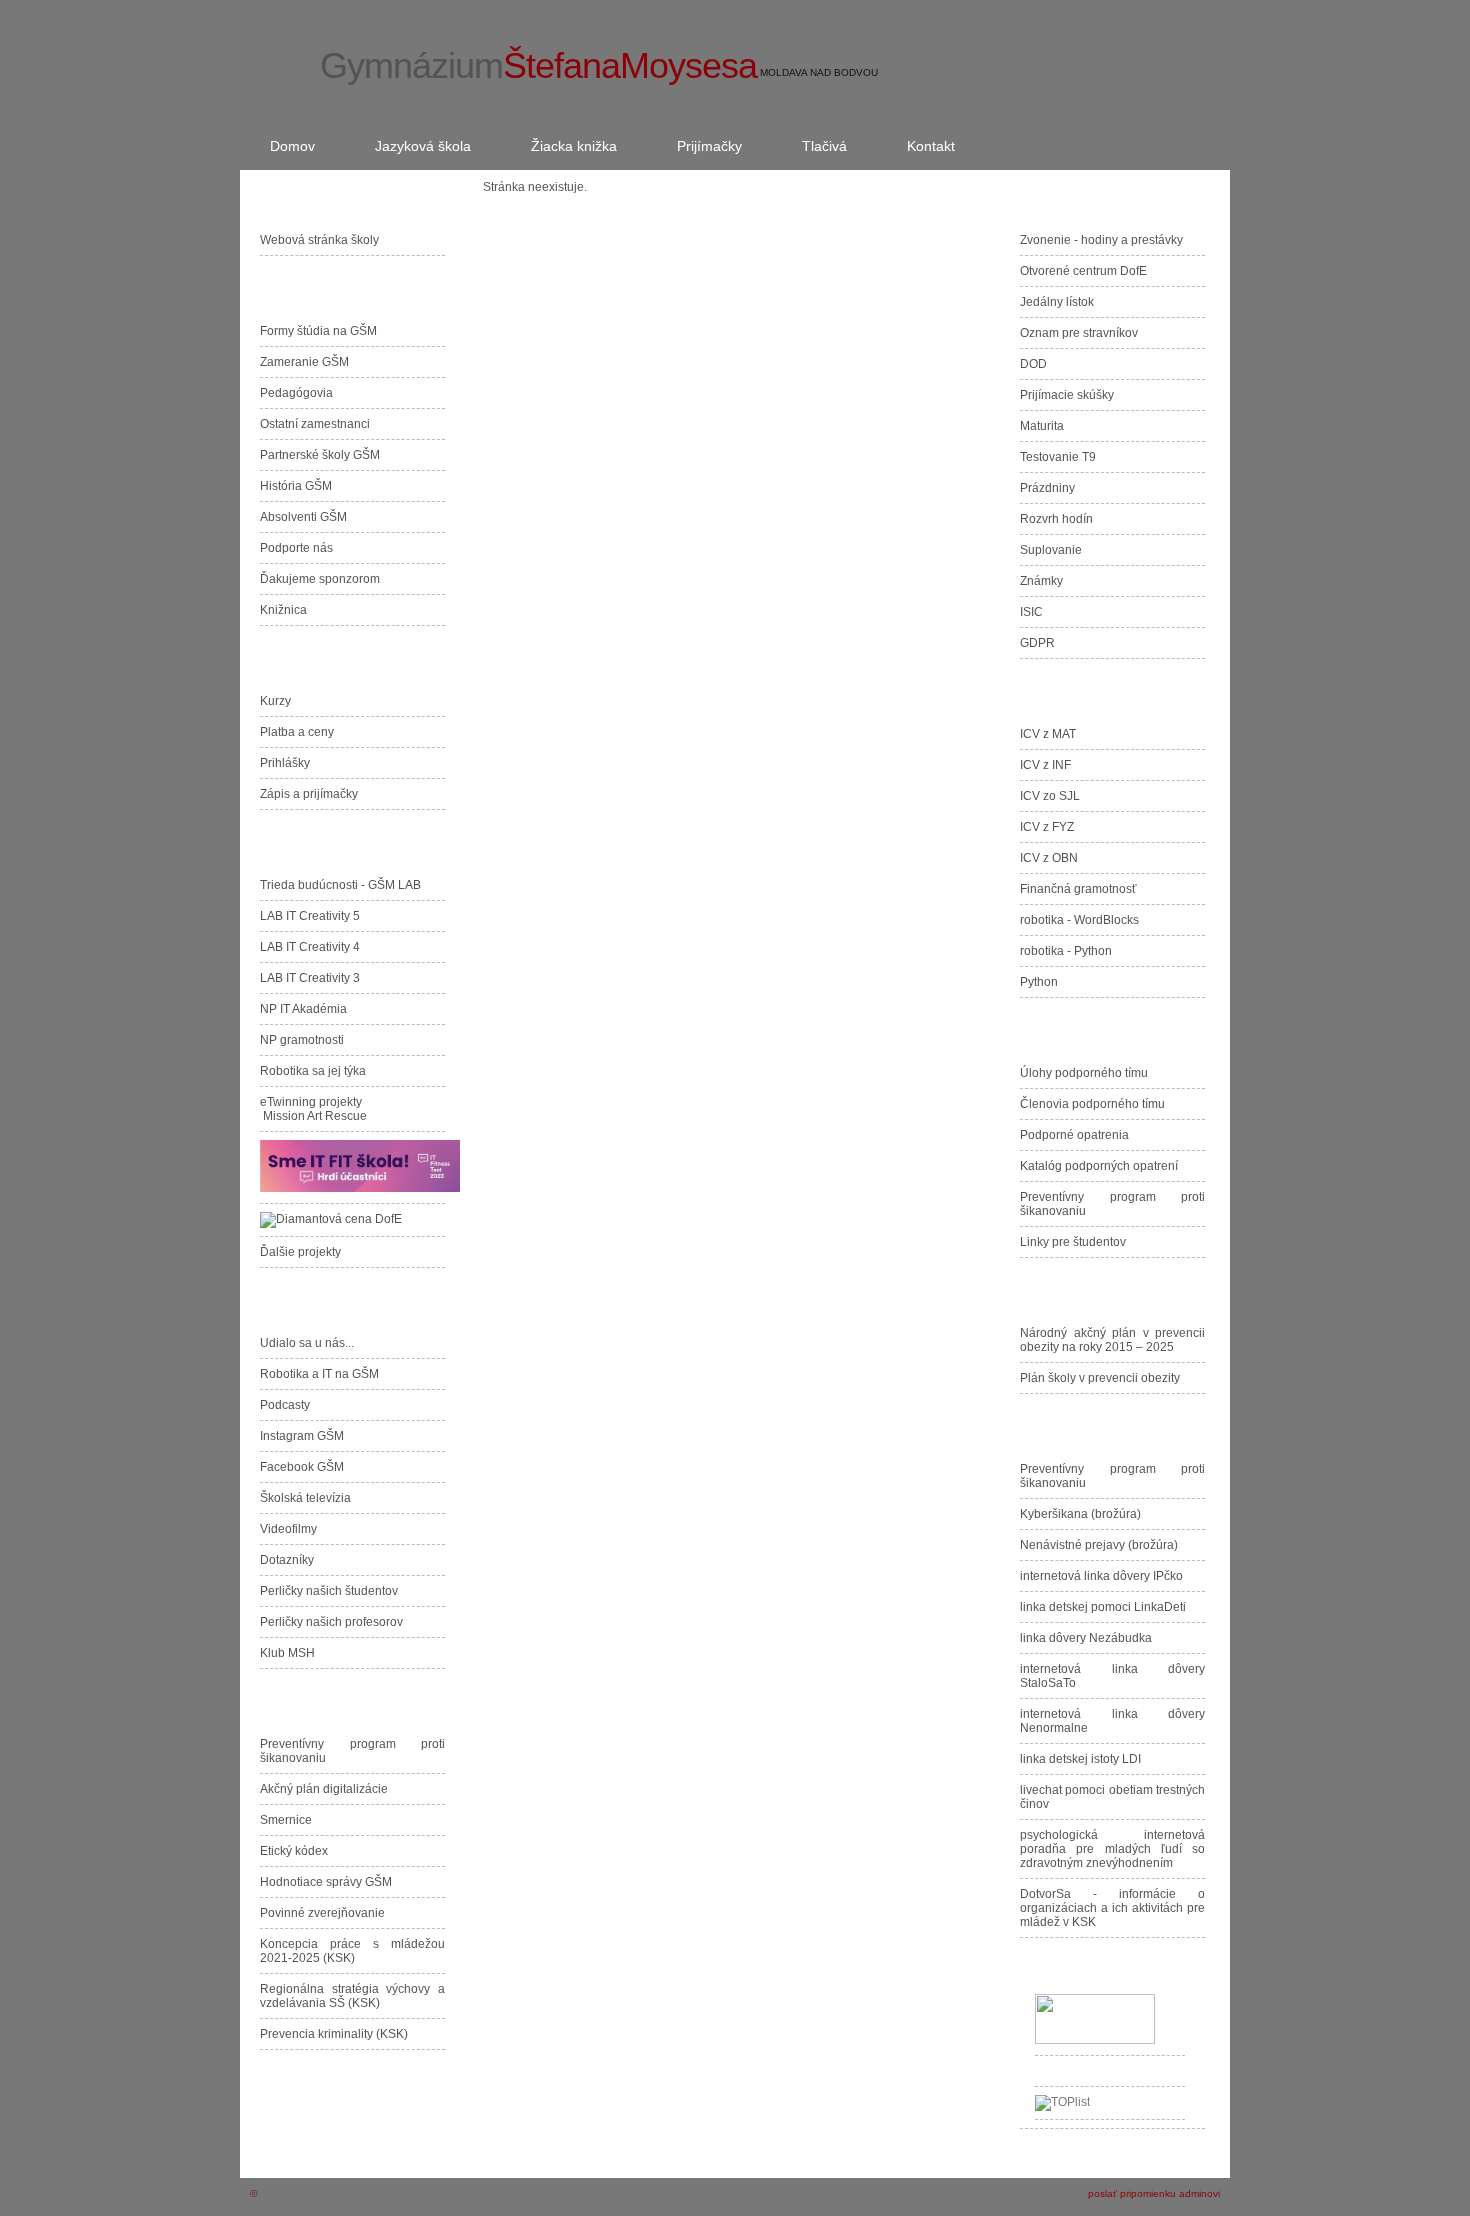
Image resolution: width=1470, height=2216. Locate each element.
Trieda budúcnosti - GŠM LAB (340, 885)
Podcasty (285, 1405)
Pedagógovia (296, 393)
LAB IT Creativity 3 (310, 978)
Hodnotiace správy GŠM (326, 1882)
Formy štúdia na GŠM (318, 331)
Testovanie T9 (1058, 457)
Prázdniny (1047, 488)
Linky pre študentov (1073, 1242)
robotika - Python (1066, 951)
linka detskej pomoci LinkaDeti (1103, 1607)
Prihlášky (285, 763)
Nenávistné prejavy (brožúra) (1099, 1545)
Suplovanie (1051, 550)
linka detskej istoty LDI (1080, 1759)
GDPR (1037, 643)
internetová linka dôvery (1101, 1576)
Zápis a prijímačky (309, 794)
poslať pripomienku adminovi (1154, 2193)
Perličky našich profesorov (331, 1622)
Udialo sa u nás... (307, 1343)
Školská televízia (305, 1498)
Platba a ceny (297, 732)
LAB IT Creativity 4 (310, 947)
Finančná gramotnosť (1078, 889)
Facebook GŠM (302, 1467)
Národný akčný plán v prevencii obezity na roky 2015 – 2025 (1112, 1340)
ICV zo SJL (1050, 796)
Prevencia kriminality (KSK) (334, 2034)
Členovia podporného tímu (1092, 1104)
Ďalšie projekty (300, 1252)
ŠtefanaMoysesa (538, 65)
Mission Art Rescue (315, 1116)
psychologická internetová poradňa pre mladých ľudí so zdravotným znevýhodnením (1112, 1849)
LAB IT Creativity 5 (310, 916)
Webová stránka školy (319, 240)
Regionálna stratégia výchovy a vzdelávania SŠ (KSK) (352, 1996)
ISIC (1031, 612)
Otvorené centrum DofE (1086, 271)
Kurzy (275, 701)
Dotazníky (287, 1560)
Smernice (286, 1820)
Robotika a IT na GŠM (319, 1374)
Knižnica (283, 610)
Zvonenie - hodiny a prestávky (1101, 240)
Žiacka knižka (574, 146)
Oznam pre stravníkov (1079, 333)
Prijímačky (709, 146)
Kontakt (931, 146)
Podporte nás (299, 548)
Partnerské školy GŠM (320, 455)
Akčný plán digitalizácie (324, 1789)
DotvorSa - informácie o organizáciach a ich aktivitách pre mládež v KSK (1112, 1908)
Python (1039, 982)
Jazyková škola (423, 146)
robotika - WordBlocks (1079, 920)
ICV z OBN (1049, 858)
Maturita (1042, 426)
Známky (1041, 581)
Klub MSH (287, 1653)
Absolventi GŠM (303, 517)
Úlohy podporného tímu (1084, 1073)
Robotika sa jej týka (313, 1071)
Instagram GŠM (302, 1436)
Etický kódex (294, 1851)
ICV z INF (1045, 765)
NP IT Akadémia (303, 1009)
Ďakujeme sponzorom (323, 579)
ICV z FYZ (1047, 827)
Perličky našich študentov (329, 1591)
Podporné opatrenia (1074, 1135)
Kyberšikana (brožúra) (1080, 1514)
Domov (292, 146)
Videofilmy (288, 1529)
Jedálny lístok (1057, 302)
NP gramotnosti (302, 1040)
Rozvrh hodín (1056, 519)
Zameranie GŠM (304, 362)
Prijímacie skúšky (1067, 395)
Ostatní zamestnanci (315, 424)
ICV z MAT (1048, 734)
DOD (1033, 364)
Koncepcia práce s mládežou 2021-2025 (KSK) (352, 1951)
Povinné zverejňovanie (322, 1913)
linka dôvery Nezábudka (1086, 1638)
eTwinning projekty (311, 1102)
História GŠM (296, 486)
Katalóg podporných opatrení (1099, 1166)
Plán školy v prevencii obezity (1100, 1378)
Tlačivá (824, 146)
